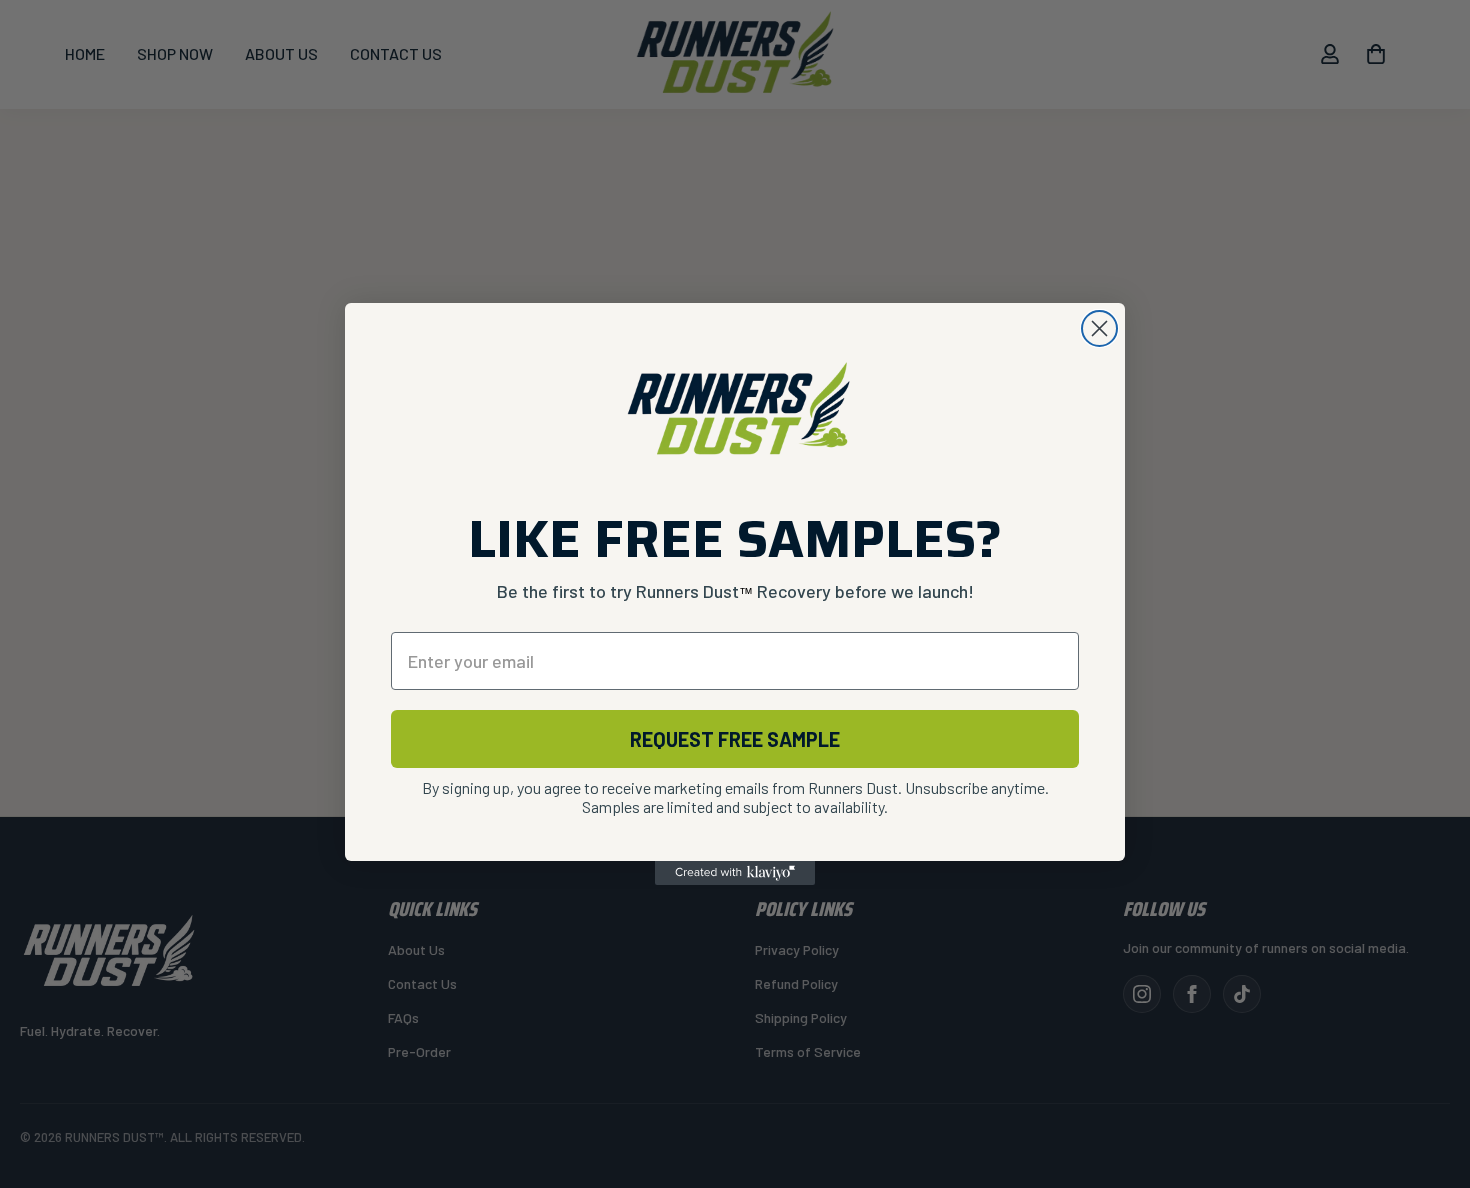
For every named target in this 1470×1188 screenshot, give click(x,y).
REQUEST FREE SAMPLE (735, 739)
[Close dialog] (1099, 328)
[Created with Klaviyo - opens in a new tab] (735, 873)
